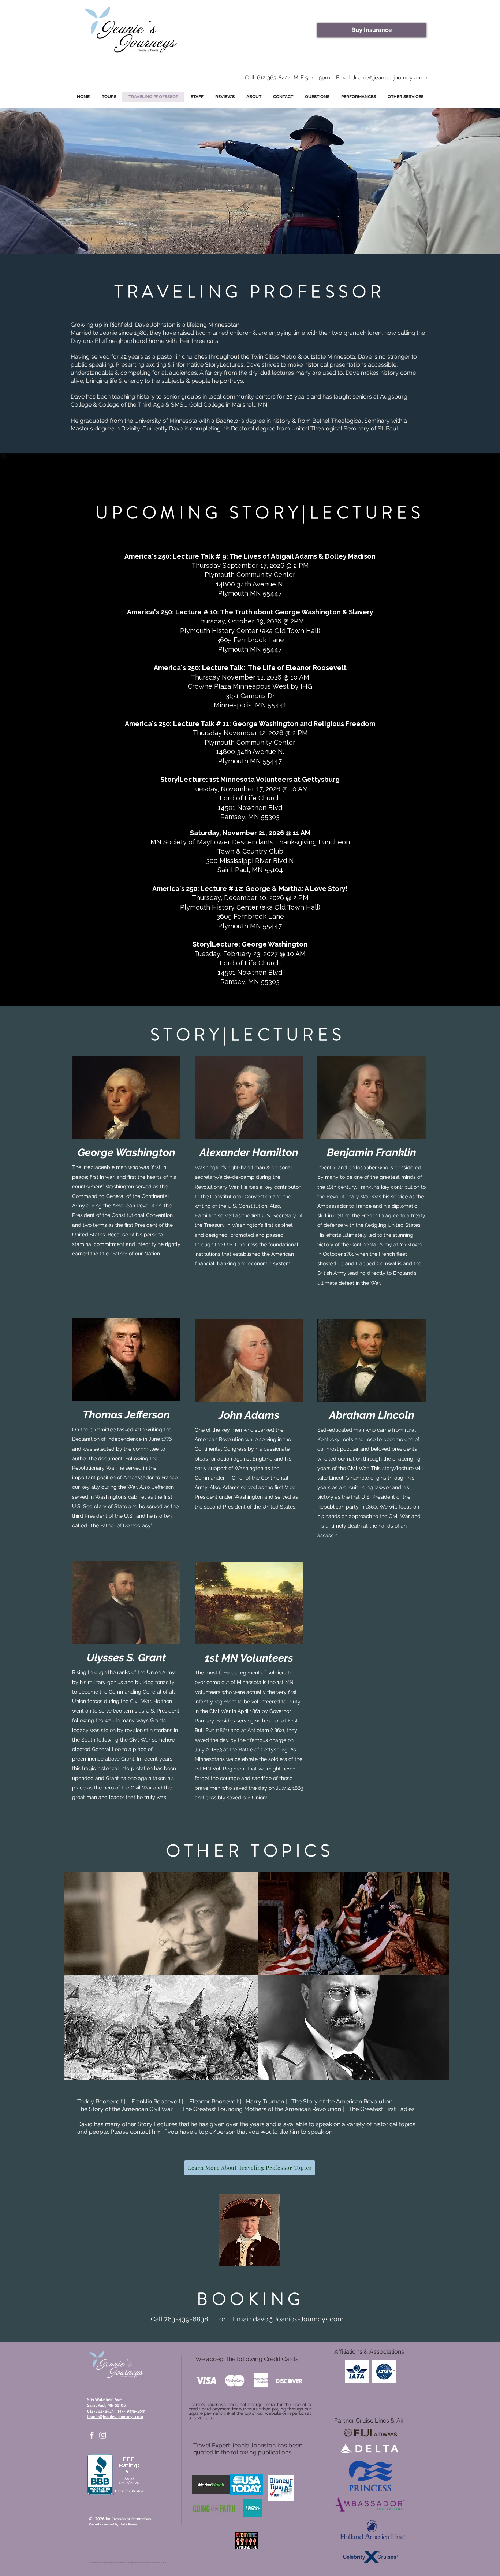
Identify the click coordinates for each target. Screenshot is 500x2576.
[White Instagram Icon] (103, 2435)
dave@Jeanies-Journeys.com (298, 2319)
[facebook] (92, 2435)
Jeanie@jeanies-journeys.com (390, 78)
